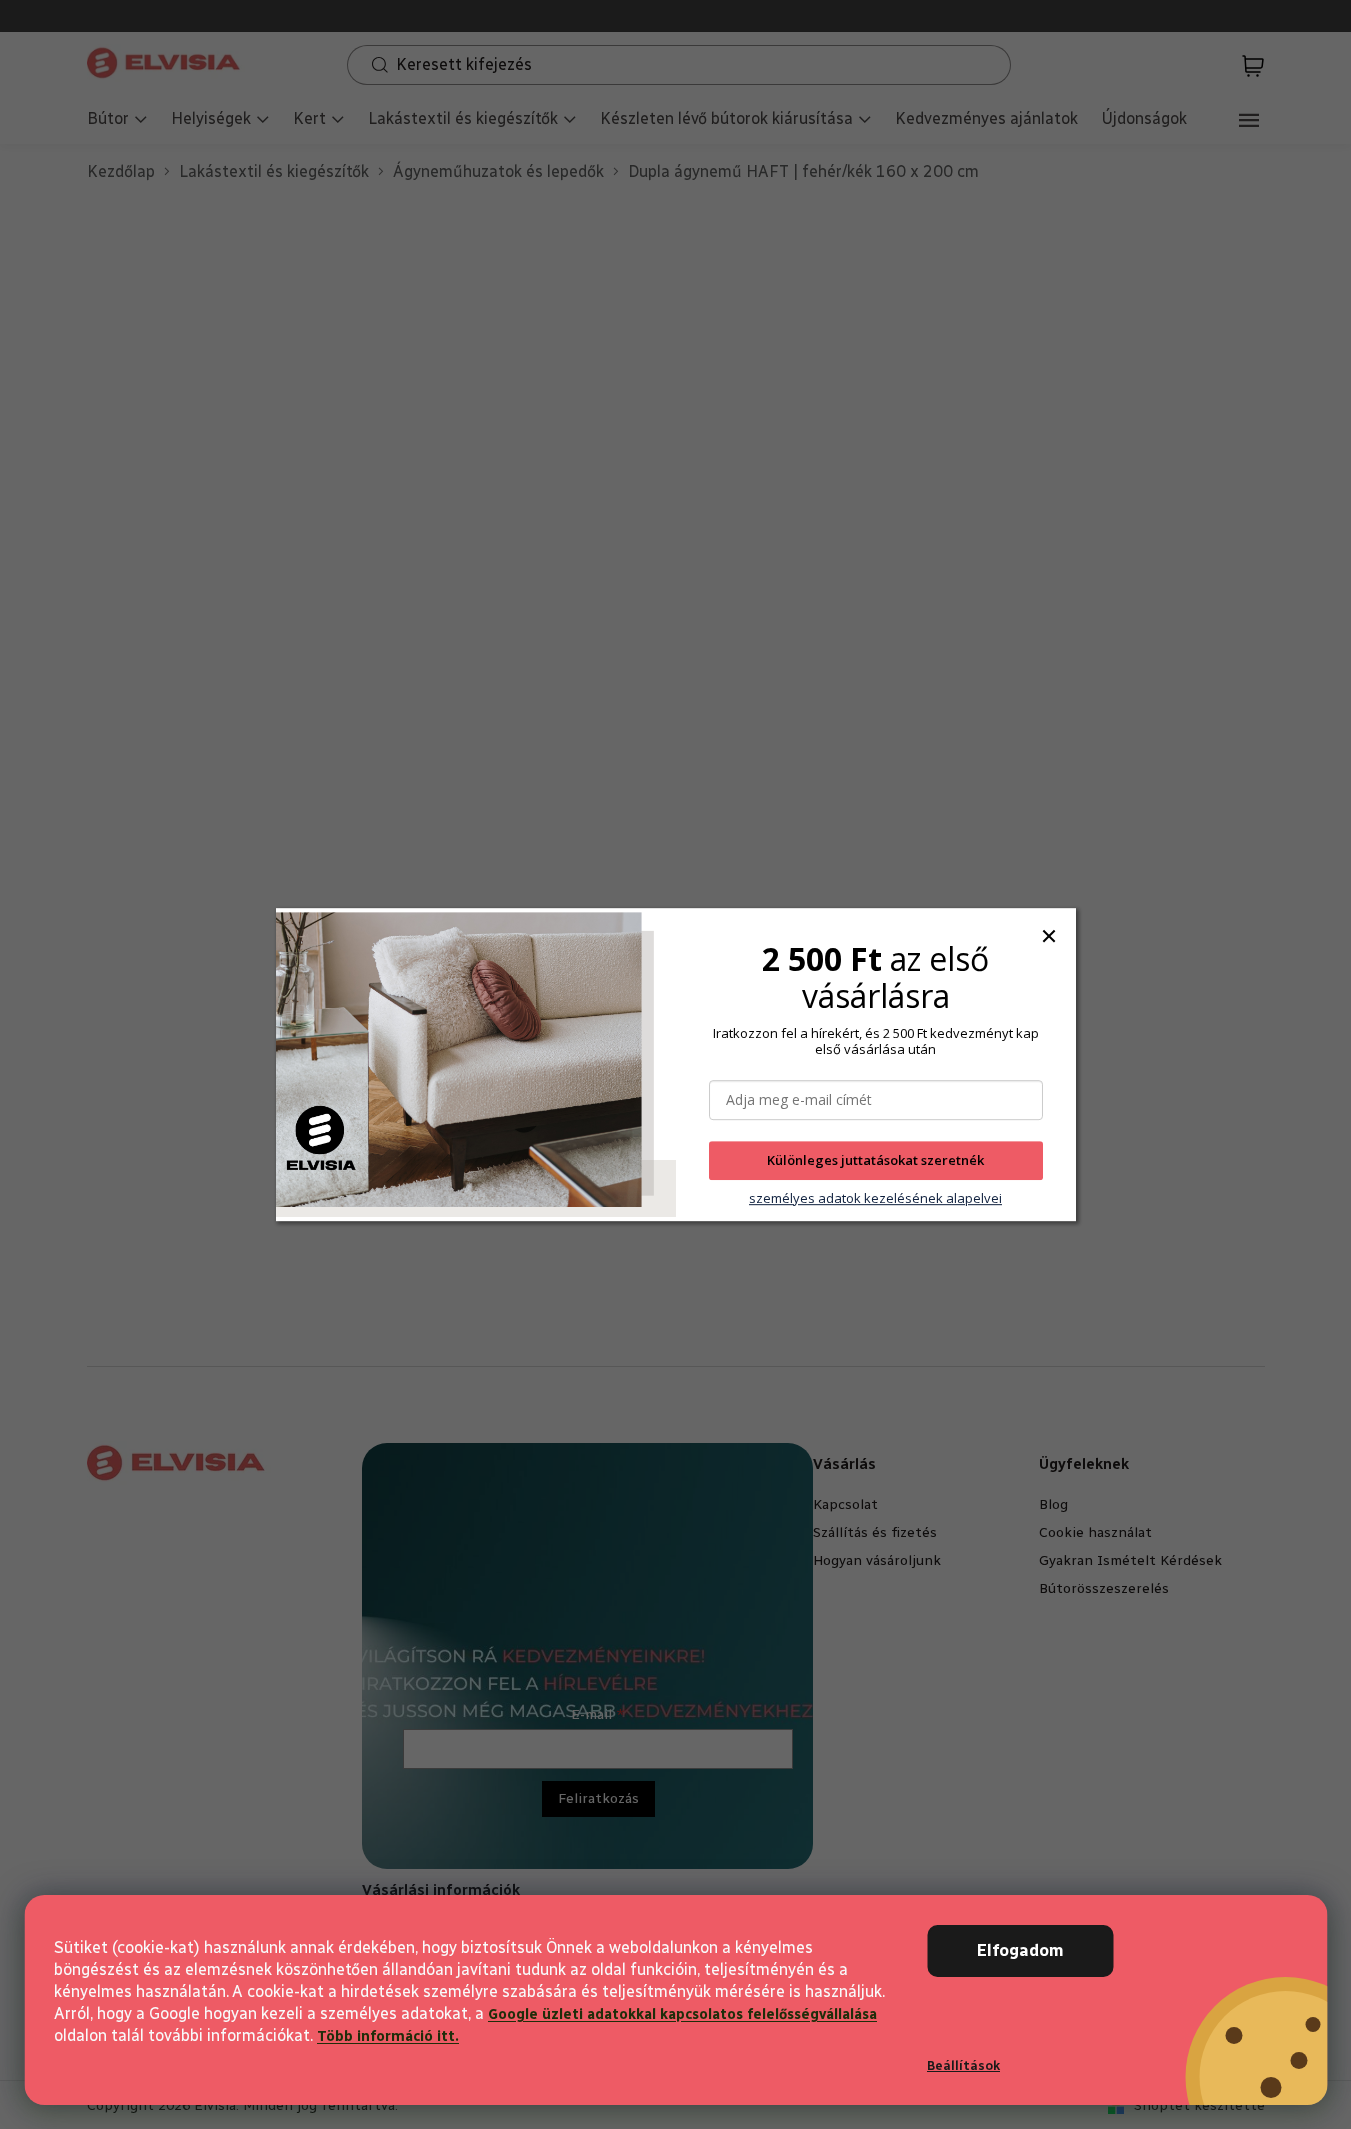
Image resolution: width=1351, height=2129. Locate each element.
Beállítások (963, 2065)
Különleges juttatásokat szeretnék (875, 1161)
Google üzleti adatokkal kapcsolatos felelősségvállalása (682, 2014)
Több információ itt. (388, 2036)
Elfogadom (1020, 1950)
